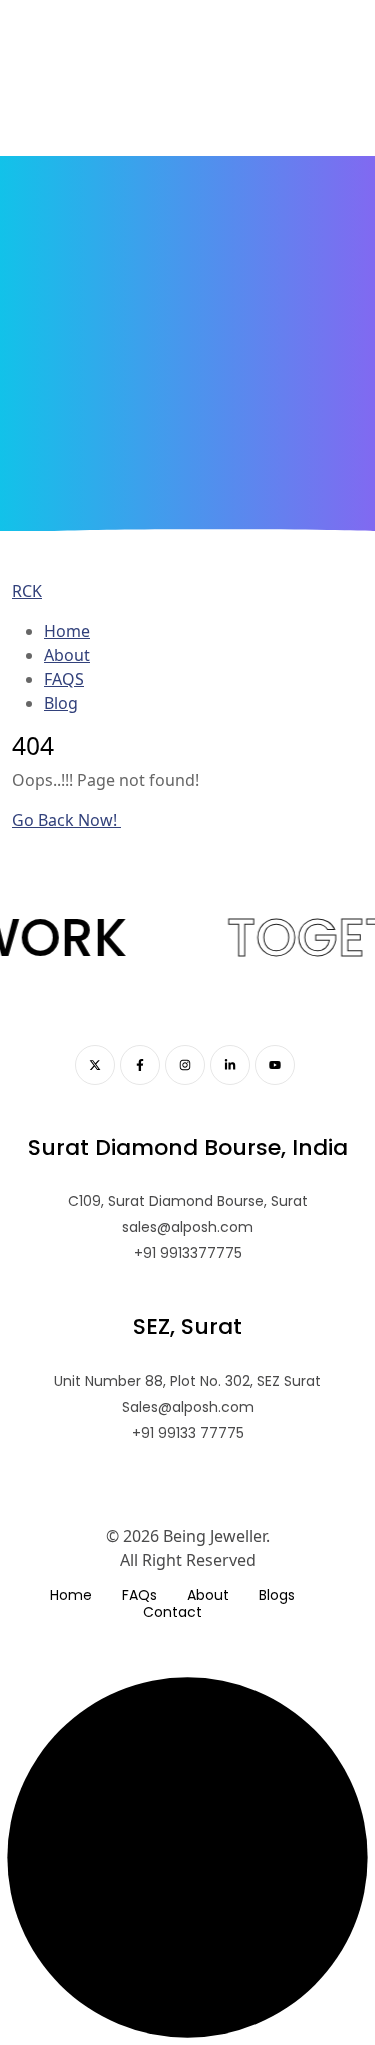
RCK (27, 591)
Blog (61, 703)
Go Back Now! (66, 820)
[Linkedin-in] (230, 1065)
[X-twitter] (95, 1065)
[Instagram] (185, 1065)
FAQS (64, 679)
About (67, 655)
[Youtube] (275, 1065)
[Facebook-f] (140, 1065)
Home (67, 631)
